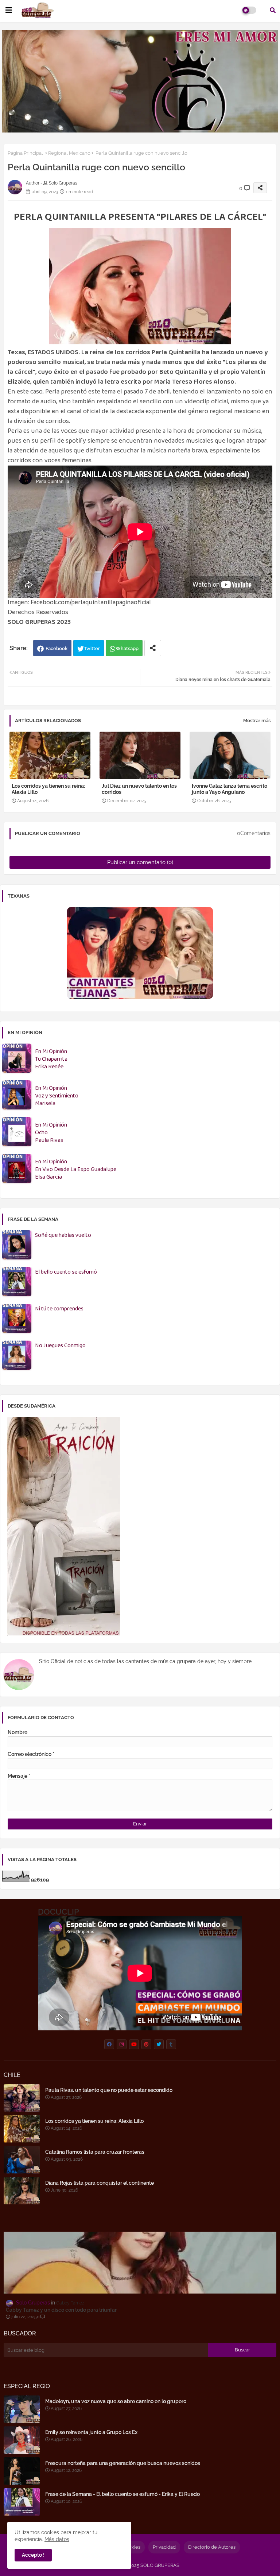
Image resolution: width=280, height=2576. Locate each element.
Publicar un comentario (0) (140, 862)
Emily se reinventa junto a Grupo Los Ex (91, 2432)
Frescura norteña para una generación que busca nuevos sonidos (123, 2463)
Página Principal (25, 153)
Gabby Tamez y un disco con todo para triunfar (61, 2310)
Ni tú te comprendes (59, 1309)
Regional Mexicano (69, 153)
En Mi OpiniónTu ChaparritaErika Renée (51, 1059)
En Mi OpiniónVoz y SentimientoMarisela (57, 1096)
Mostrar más (257, 721)
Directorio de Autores (212, 2547)
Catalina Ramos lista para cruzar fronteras (95, 2152)
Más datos (57, 2539)
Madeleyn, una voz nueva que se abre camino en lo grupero (116, 2401)
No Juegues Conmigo (60, 1346)
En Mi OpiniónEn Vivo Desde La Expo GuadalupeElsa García (76, 1170)
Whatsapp (127, 648)
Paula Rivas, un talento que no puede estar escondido (109, 2090)
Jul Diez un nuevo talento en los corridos (139, 789)
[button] (273, 10)
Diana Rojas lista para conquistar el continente (100, 2183)
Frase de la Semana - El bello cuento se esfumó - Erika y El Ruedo (122, 2494)
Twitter (92, 648)
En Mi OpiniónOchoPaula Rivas (51, 1133)
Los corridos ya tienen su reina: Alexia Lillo (48, 789)
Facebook (57, 648)
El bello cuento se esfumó (66, 1272)
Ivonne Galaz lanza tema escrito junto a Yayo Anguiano (230, 789)
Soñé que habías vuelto (63, 1236)
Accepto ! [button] (33, 2555)
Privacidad (164, 2547)
